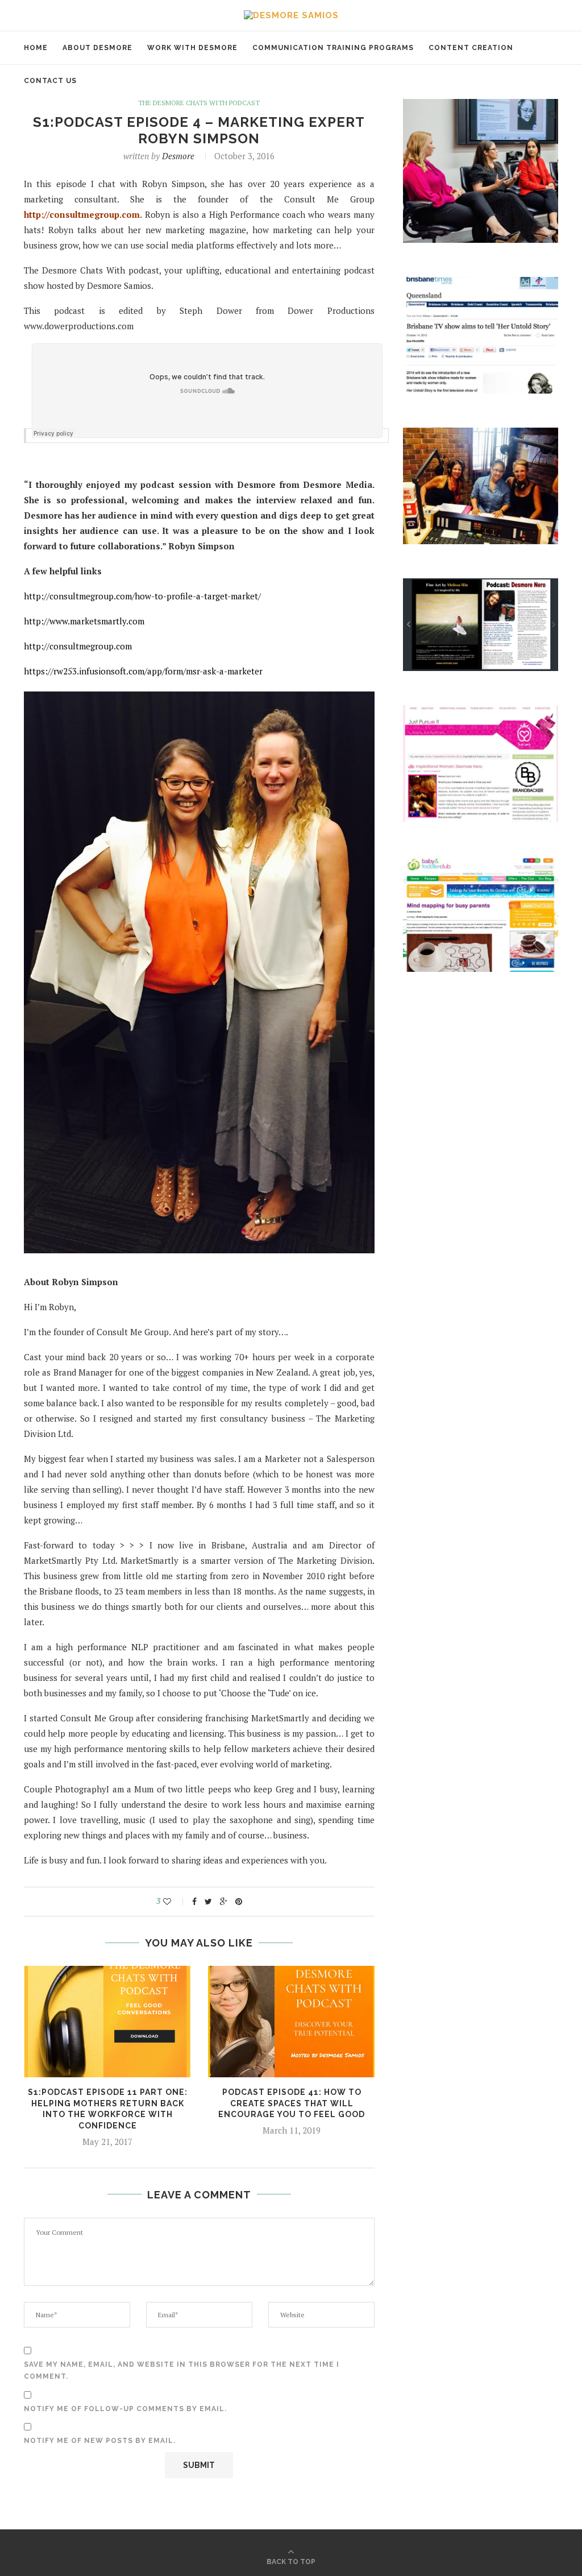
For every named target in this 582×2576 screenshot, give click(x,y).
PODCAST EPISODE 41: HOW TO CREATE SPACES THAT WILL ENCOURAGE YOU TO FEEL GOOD (292, 2103)
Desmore (178, 156)
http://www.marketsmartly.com (84, 621)
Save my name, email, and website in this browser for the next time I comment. (182, 2371)
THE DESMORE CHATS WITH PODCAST (199, 103)
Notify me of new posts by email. (100, 2441)
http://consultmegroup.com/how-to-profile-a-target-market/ (142, 596)
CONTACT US (50, 81)
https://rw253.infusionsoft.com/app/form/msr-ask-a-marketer (143, 671)
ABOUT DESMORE (97, 48)
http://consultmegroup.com (82, 214)
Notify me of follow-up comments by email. (125, 2409)
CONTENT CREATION (471, 48)
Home (36, 48)
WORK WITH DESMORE (192, 48)
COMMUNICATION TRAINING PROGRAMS (333, 48)
